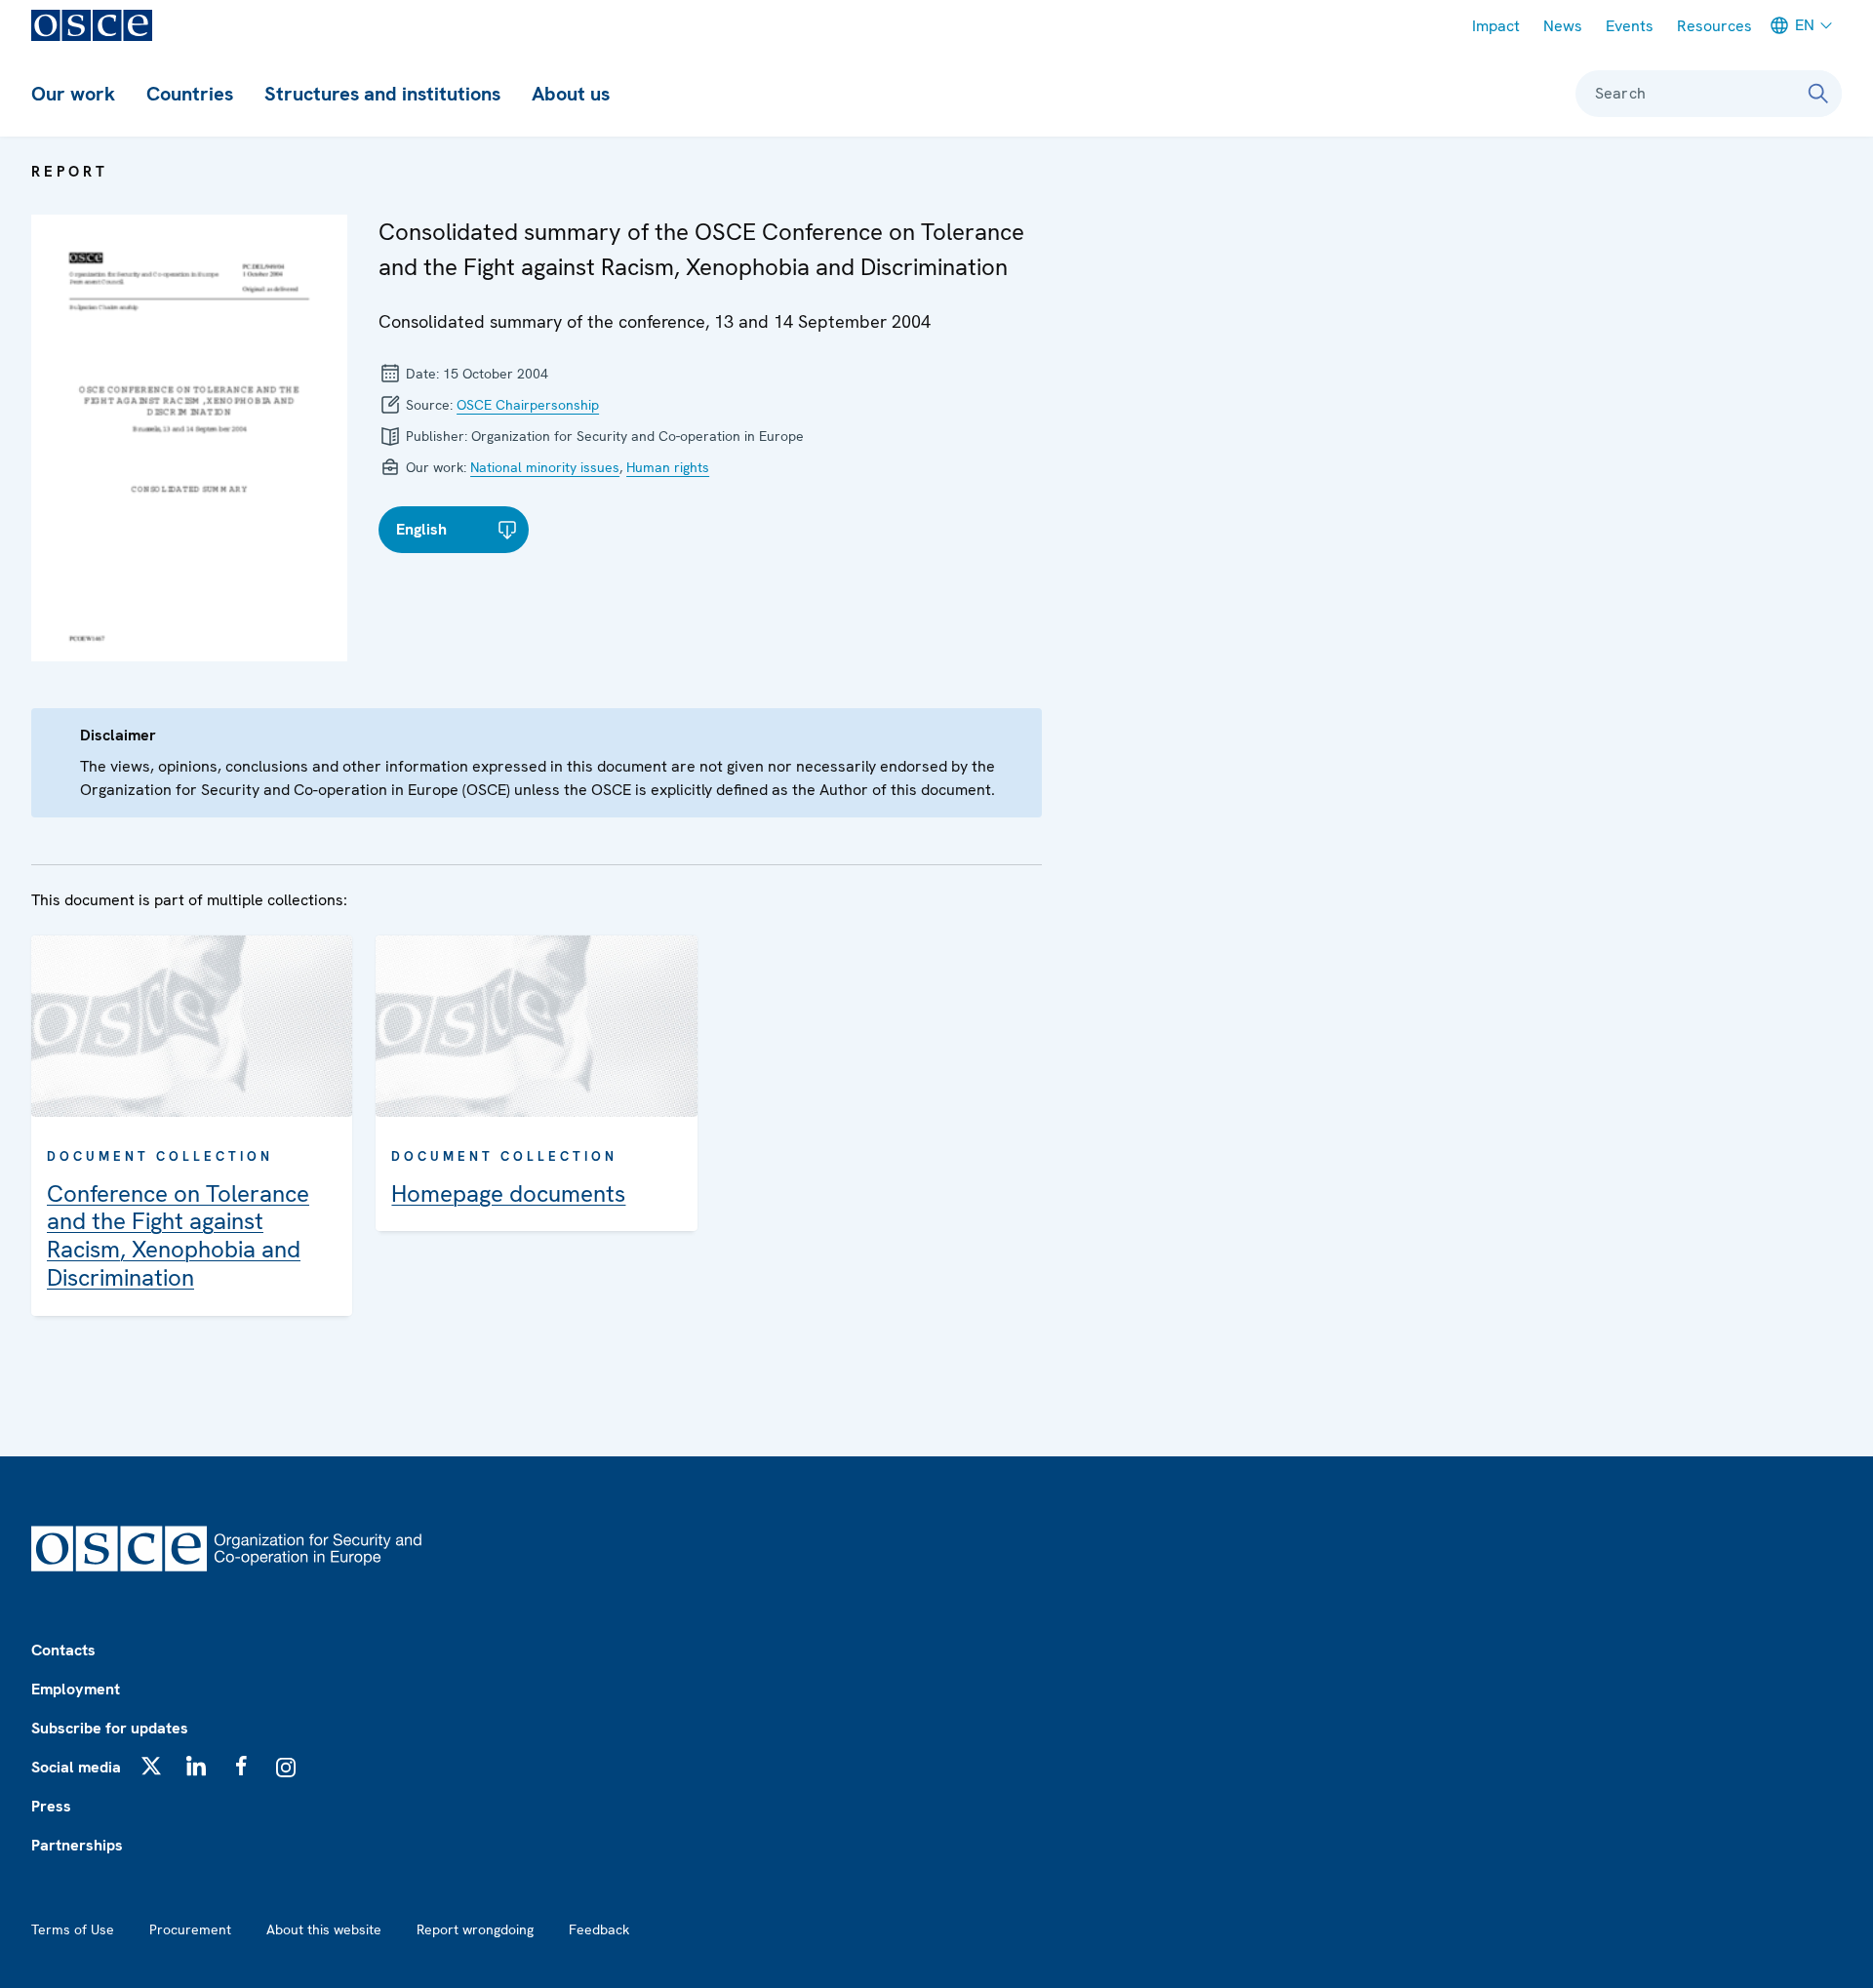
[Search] (1818, 94)
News (1563, 26)
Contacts (63, 1650)
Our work (73, 94)
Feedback (599, 1929)
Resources (1714, 26)
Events (1630, 26)
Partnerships (77, 1845)
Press (51, 1806)
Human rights (668, 467)
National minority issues (545, 467)
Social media (76, 1767)
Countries (190, 94)
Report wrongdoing (475, 1929)
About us (571, 94)
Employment (76, 1689)
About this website (324, 1929)
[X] (151, 1766)
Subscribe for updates (110, 1728)
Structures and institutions (382, 94)
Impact (1496, 26)
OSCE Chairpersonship (528, 405)
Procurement (190, 1929)
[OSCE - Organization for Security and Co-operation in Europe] (92, 25)
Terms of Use (73, 1929)
